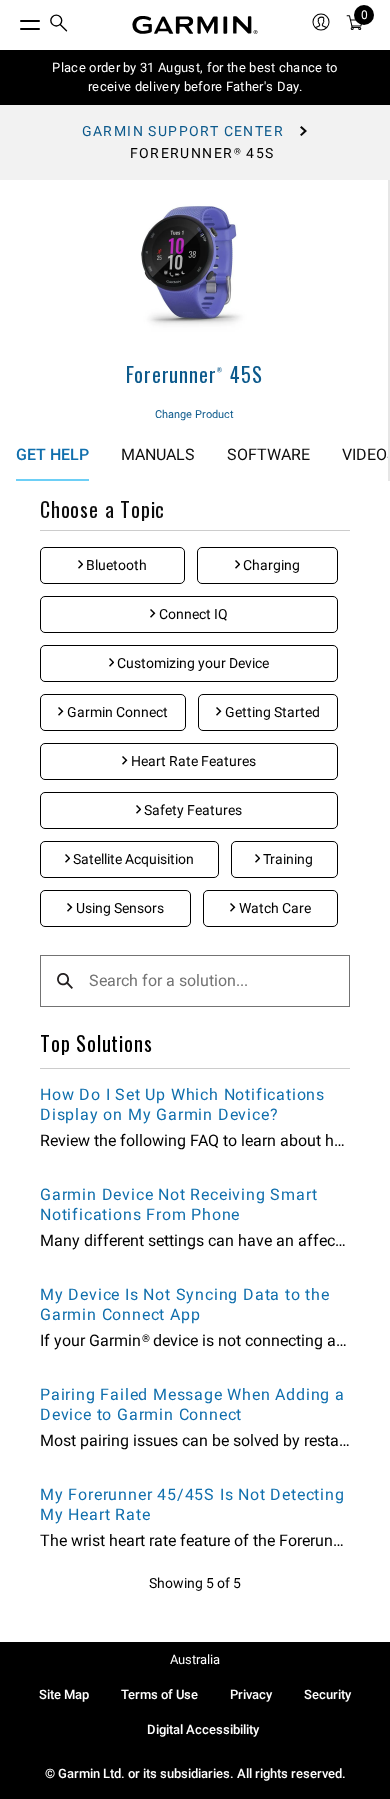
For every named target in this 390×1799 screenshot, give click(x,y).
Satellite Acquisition (132, 859)
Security (327, 1694)
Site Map (64, 1694)
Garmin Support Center (183, 131)
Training (286, 859)
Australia (195, 1659)
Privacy (251, 1694)
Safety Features (191, 810)
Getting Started (271, 712)
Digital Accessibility (203, 1729)
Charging (270, 565)
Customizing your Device (191, 663)
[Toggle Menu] (12, 20)
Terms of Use (159, 1694)
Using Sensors (118, 908)
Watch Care (273, 908)
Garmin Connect (116, 712)
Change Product (194, 414)
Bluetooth (115, 565)
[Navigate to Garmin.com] (195, 25)
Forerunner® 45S (194, 374)
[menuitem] (59, 25)
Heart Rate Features (192, 761)
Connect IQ (192, 614)
